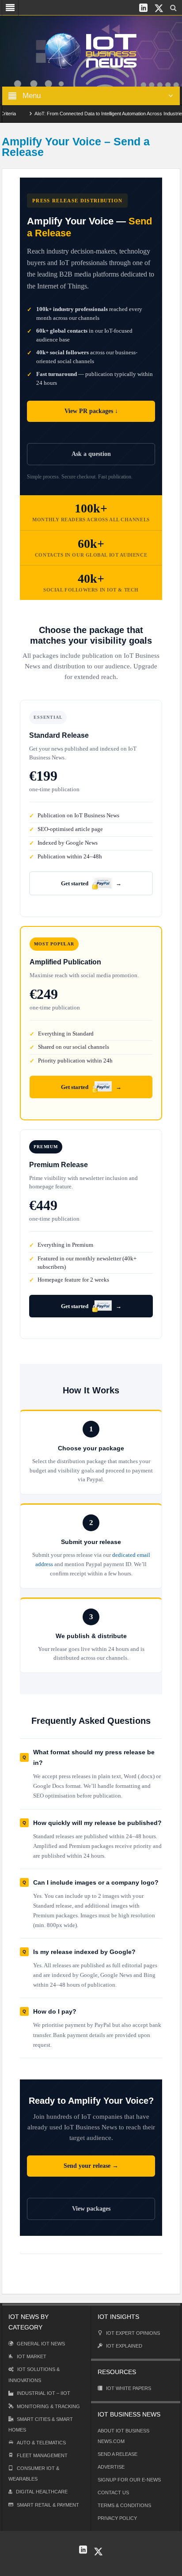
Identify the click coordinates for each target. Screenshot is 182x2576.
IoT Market (32, 2356)
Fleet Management (42, 2455)
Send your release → (91, 2166)
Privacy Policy (117, 2518)
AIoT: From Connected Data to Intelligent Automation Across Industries (95, 114)
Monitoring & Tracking (48, 2406)
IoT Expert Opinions (133, 2333)
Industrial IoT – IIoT (44, 2393)
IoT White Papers (129, 2388)
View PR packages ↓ (91, 411)
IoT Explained (124, 2346)
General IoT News (41, 2344)
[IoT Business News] (91, 50)
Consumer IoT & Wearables (34, 2474)
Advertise (111, 2467)
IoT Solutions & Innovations (34, 2375)
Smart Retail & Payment (48, 2505)
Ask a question (91, 454)
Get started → (91, 883)
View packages (91, 2209)
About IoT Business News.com (123, 2436)
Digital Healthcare (42, 2492)
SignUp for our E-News (129, 2480)
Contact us (113, 2493)
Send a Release (118, 2454)
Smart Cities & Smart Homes (41, 2424)
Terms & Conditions (124, 2505)
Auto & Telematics (41, 2443)
